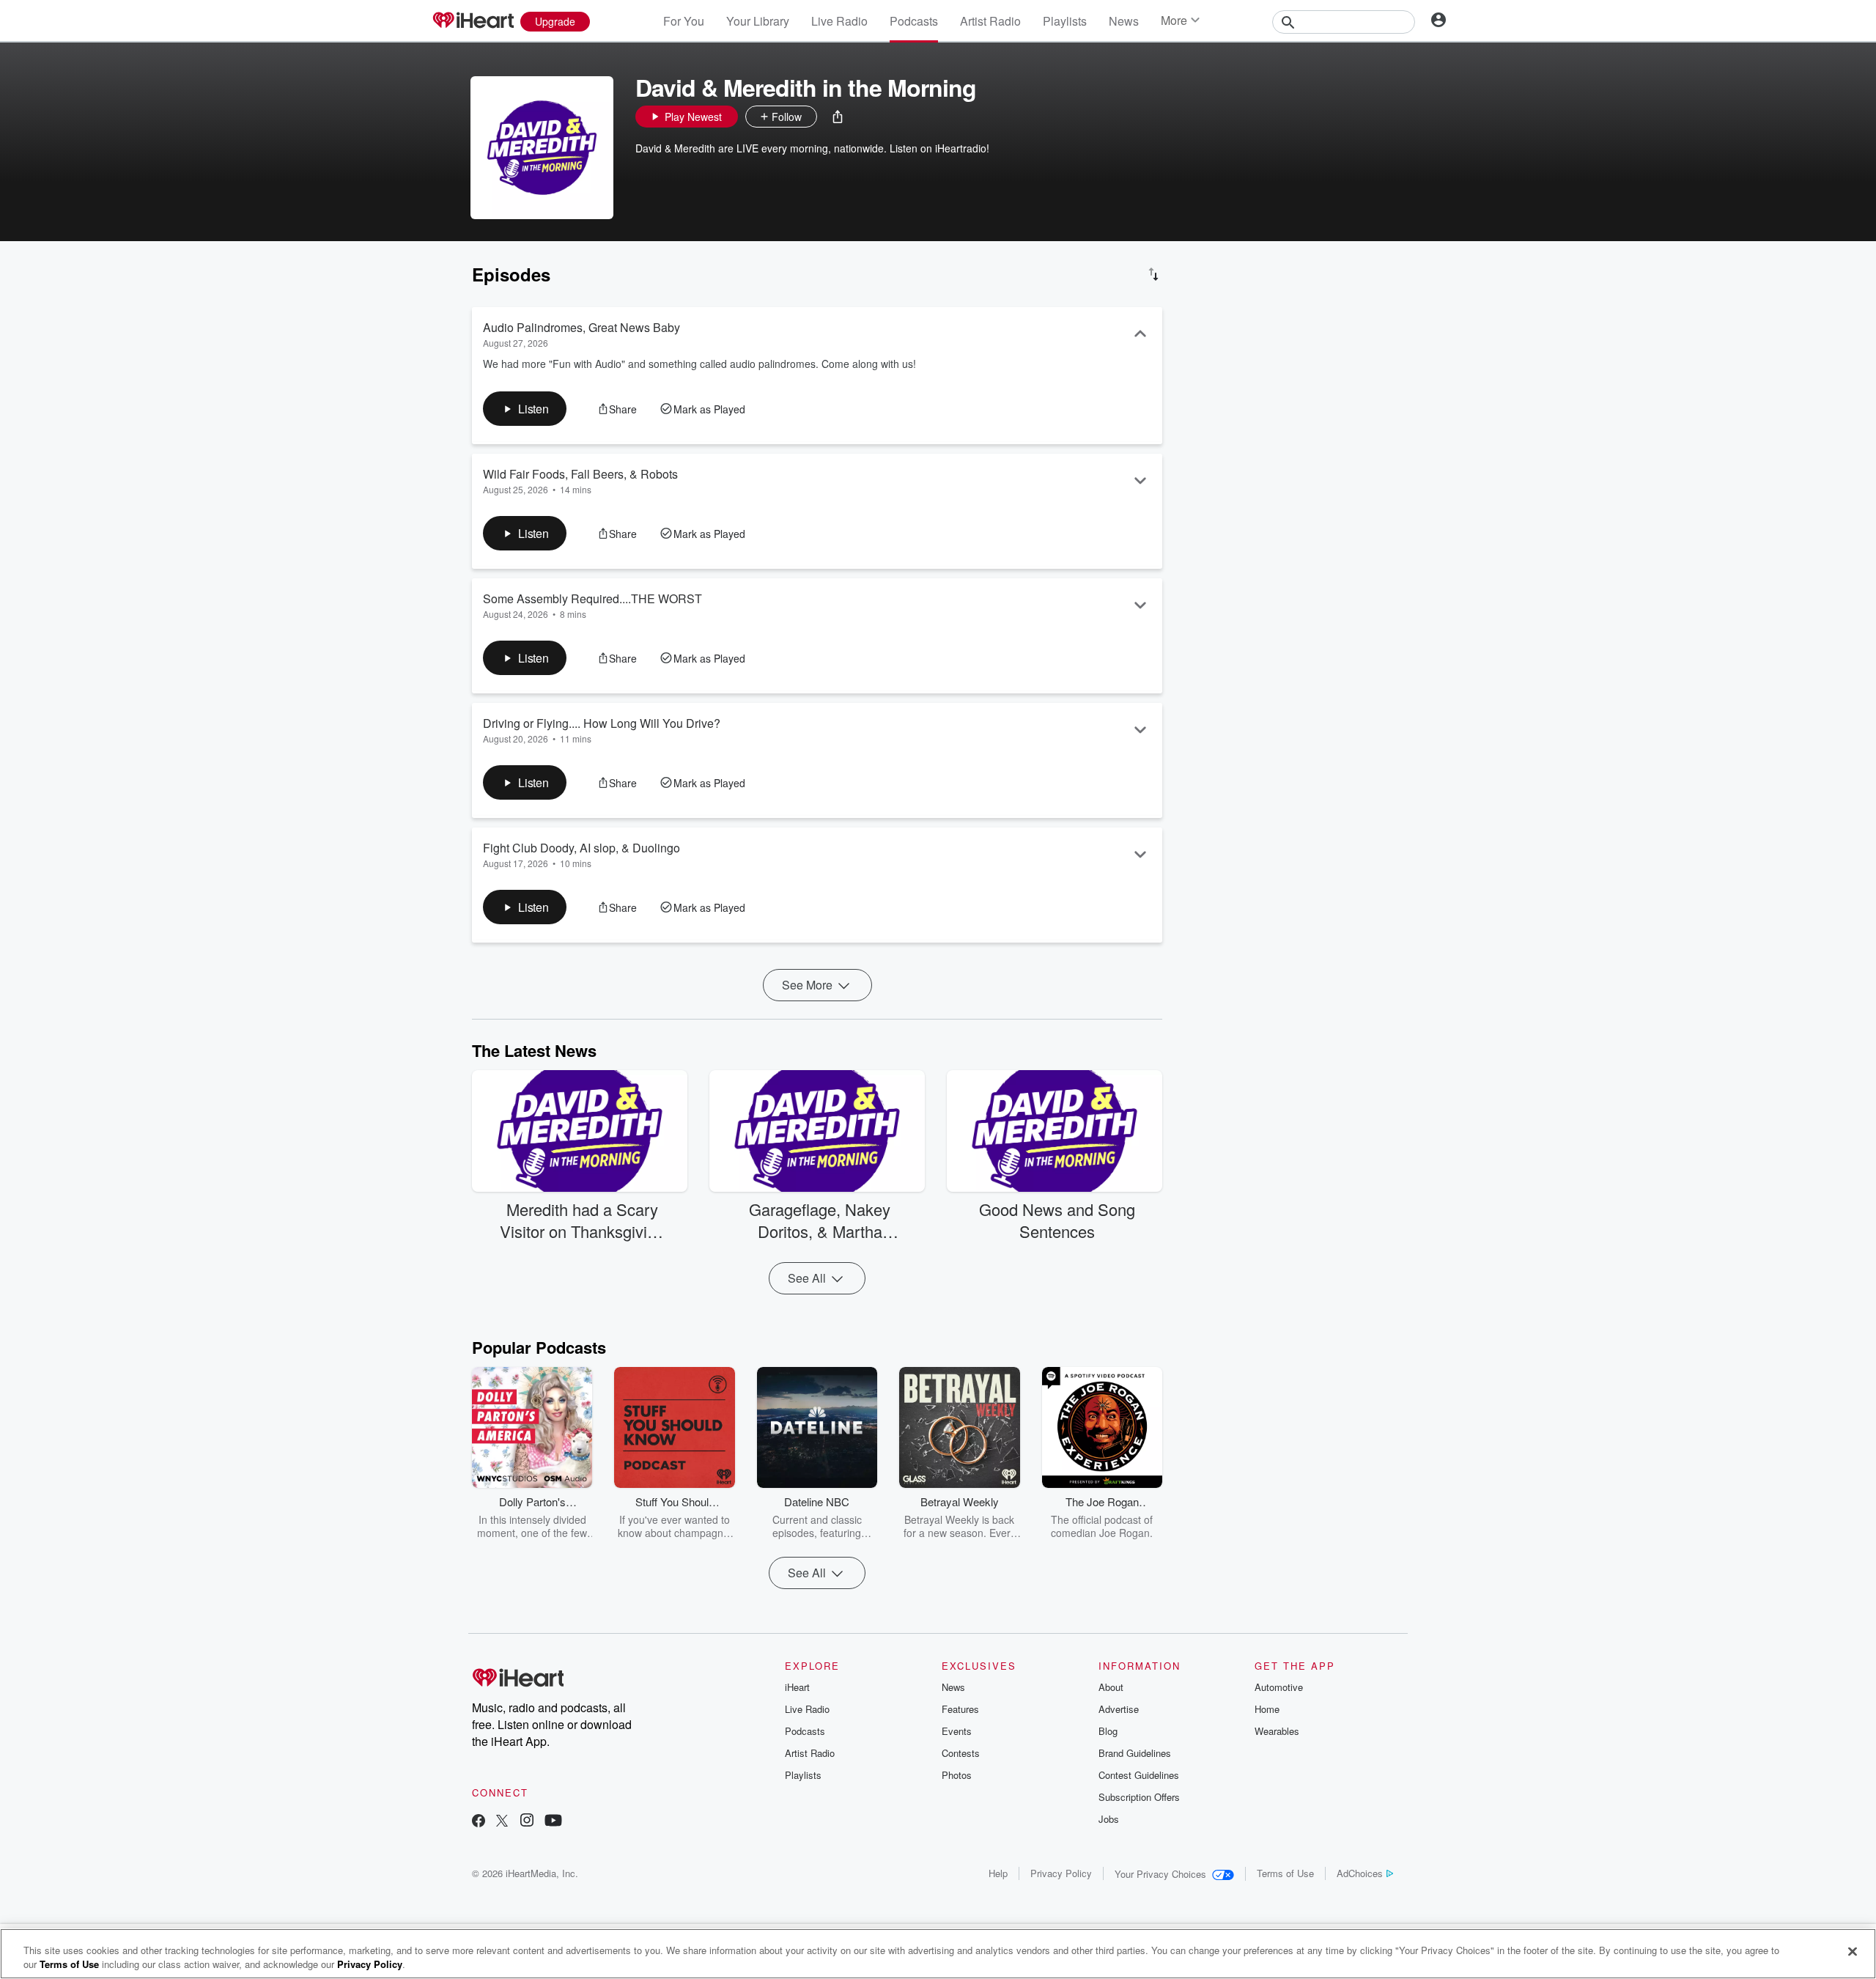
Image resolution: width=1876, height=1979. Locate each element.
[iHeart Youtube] (553, 1822)
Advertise (1119, 1709)
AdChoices (1360, 1873)
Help (998, 1873)
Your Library (758, 21)
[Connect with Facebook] (479, 1822)
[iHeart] (473, 21)
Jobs (1109, 1819)
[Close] (1853, 1952)
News (1124, 21)
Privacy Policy (1061, 1873)
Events (957, 1731)
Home (1267, 1709)
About (1111, 1687)
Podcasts (914, 21)
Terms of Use (1285, 1873)
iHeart (797, 1687)
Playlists (1065, 21)
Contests (961, 1753)
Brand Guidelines (1135, 1753)
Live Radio (839, 21)
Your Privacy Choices (1160, 1874)
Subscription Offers (1139, 1797)
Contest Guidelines (1139, 1775)
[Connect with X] (502, 1822)
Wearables (1277, 1731)
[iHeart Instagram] (527, 1822)
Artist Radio (990, 21)
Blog (1108, 1731)
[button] (838, 117)
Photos (957, 1775)
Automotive (1279, 1687)
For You (684, 21)
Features (960, 1709)
